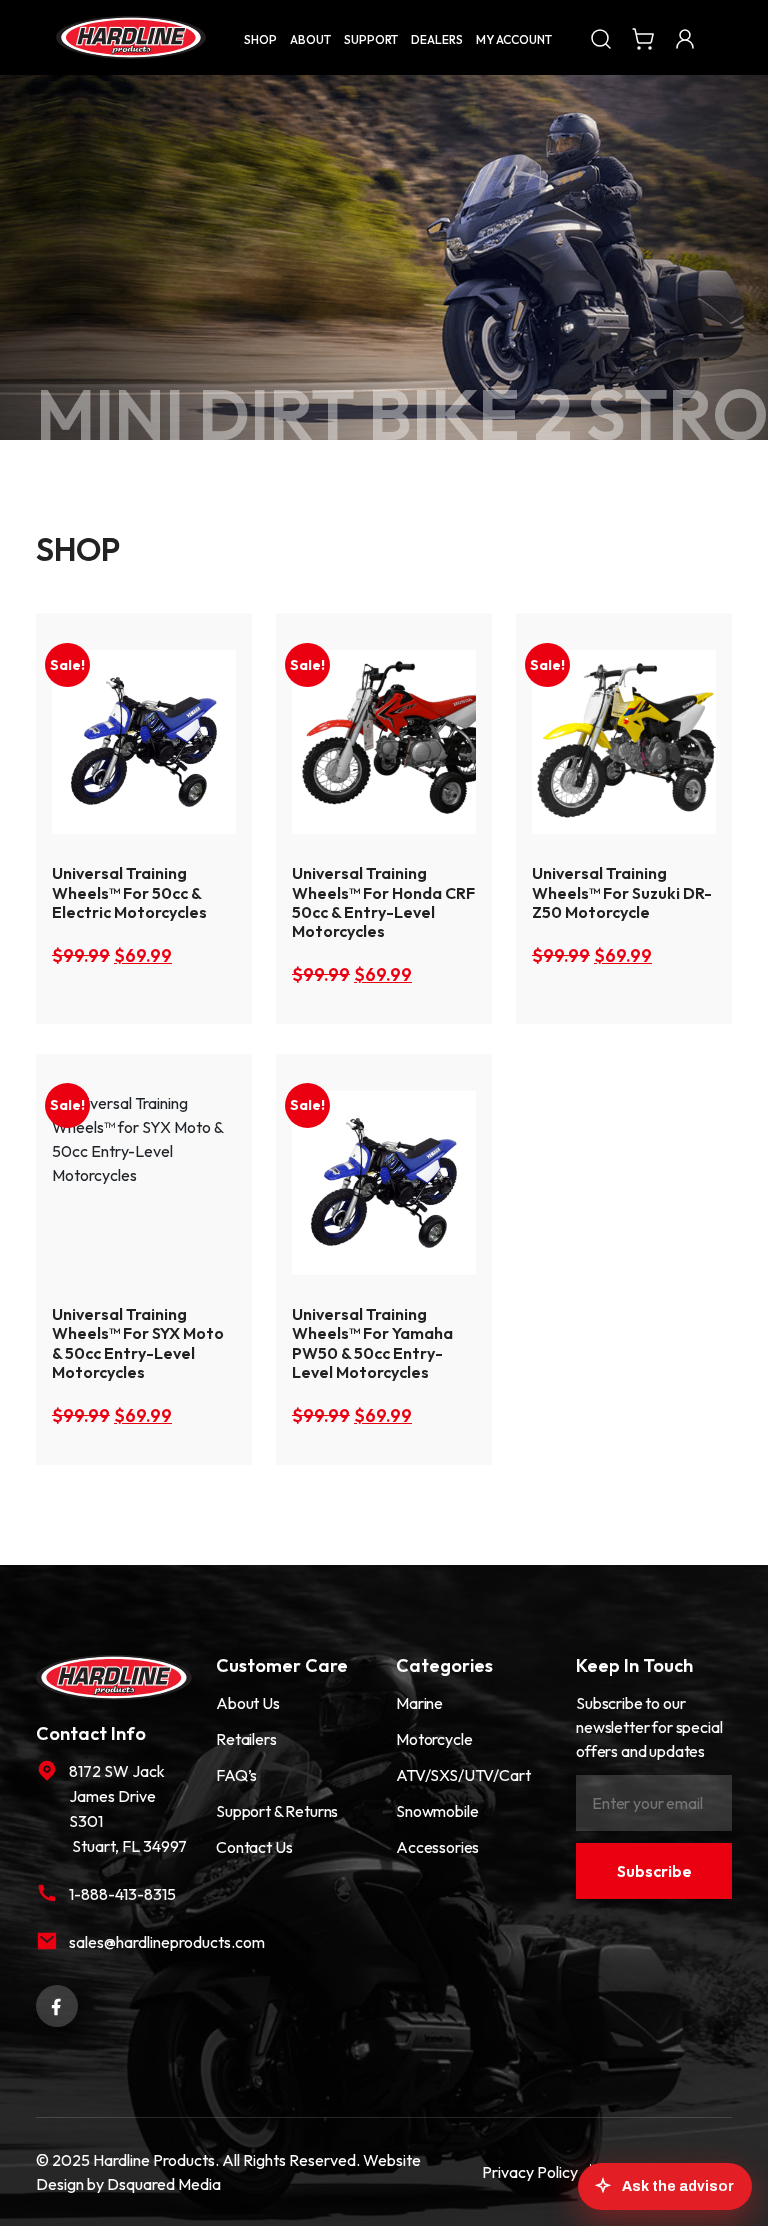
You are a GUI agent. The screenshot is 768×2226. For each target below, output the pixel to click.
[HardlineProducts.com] (131, 37)
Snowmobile (437, 1811)
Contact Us (254, 1847)
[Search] (601, 37)
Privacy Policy (530, 2172)
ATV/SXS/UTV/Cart (463, 1775)
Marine (419, 1703)
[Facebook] (57, 2004)
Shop (260, 39)
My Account (514, 39)
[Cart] (643, 37)
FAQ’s (236, 1775)
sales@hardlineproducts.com (130, 1942)
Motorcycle (434, 1739)
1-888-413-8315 (122, 1894)
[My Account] (685, 37)
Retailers (246, 1739)
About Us (248, 1703)
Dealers (437, 39)
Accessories (437, 1847)
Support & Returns (277, 1811)
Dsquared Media (164, 2184)
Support (371, 39)
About (310, 39)
